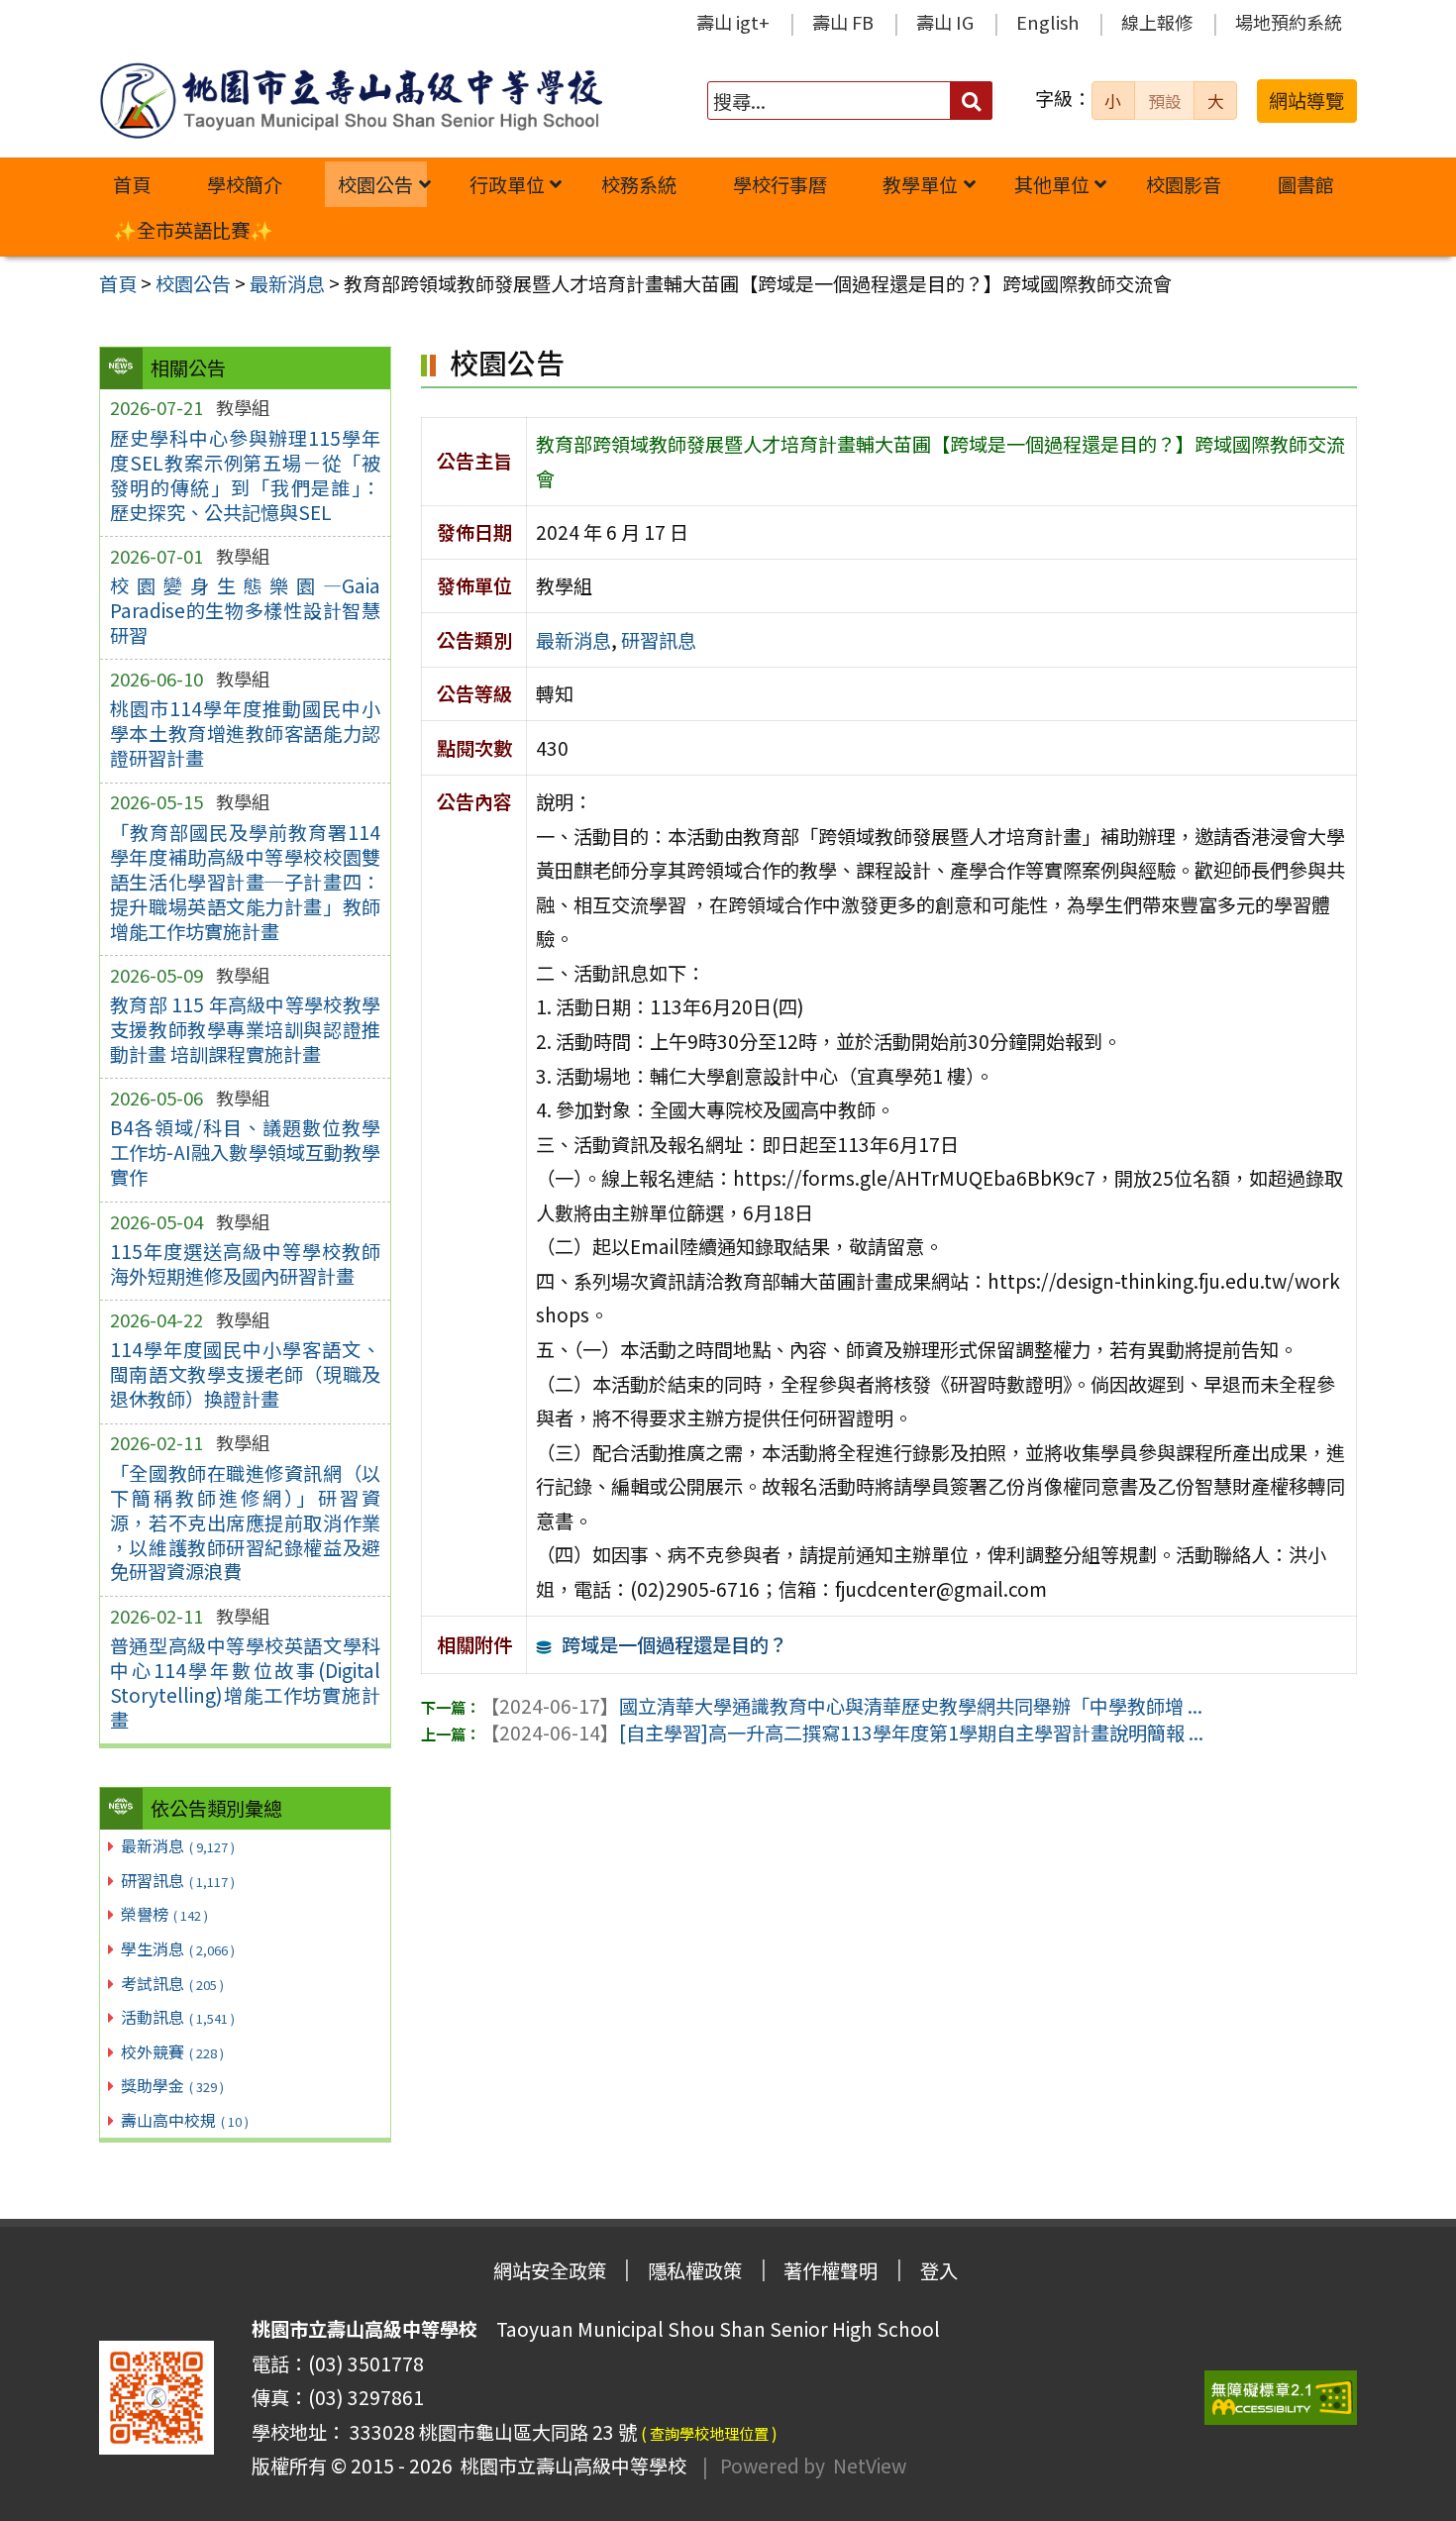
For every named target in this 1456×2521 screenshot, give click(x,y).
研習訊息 (178, 1880)
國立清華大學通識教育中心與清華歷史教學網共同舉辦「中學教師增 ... (841, 1706)
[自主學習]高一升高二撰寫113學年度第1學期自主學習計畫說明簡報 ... (842, 1733)
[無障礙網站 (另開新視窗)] (1281, 2398)
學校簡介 (245, 184)
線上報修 (1157, 22)
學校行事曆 (780, 184)
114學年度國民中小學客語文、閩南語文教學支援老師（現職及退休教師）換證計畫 (245, 1374)
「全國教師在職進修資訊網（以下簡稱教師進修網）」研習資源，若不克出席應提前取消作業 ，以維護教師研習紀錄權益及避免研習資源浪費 (245, 1523)
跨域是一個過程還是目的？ (675, 1644)
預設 (1165, 101)
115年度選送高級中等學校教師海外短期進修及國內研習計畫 (245, 1263)
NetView (870, 2466)
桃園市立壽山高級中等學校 (570, 2466)
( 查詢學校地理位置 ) (709, 2433)
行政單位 (507, 184)
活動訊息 (178, 2017)
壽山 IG (945, 22)
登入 (939, 2270)
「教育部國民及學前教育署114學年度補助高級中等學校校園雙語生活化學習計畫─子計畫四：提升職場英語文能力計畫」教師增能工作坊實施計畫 (245, 882)
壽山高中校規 (185, 2120)
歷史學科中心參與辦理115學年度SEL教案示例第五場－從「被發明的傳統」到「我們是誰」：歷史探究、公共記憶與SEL (245, 475)
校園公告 (375, 184)
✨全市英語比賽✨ (193, 230)
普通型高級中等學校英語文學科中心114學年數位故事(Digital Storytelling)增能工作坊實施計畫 (245, 1682)
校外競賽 (172, 2051)
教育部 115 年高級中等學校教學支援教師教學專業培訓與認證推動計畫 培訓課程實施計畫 (245, 1029)
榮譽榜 (164, 1914)
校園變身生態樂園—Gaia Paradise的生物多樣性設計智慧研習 (245, 610)
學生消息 (178, 1948)
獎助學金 (172, 2085)
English (1047, 22)
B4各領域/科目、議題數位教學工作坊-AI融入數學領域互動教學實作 (245, 1152)
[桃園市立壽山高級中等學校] (351, 101)
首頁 (132, 184)
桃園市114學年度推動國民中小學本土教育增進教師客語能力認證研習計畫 (245, 733)
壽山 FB (843, 22)
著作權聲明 (831, 2270)
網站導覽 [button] (1306, 100)
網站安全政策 (550, 2270)
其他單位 (1052, 184)
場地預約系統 (1289, 22)
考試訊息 (172, 1983)
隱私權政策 (695, 2270)
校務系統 (639, 184)
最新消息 (178, 1845)
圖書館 (1306, 184)
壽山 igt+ (733, 22)
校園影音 (1184, 184)
